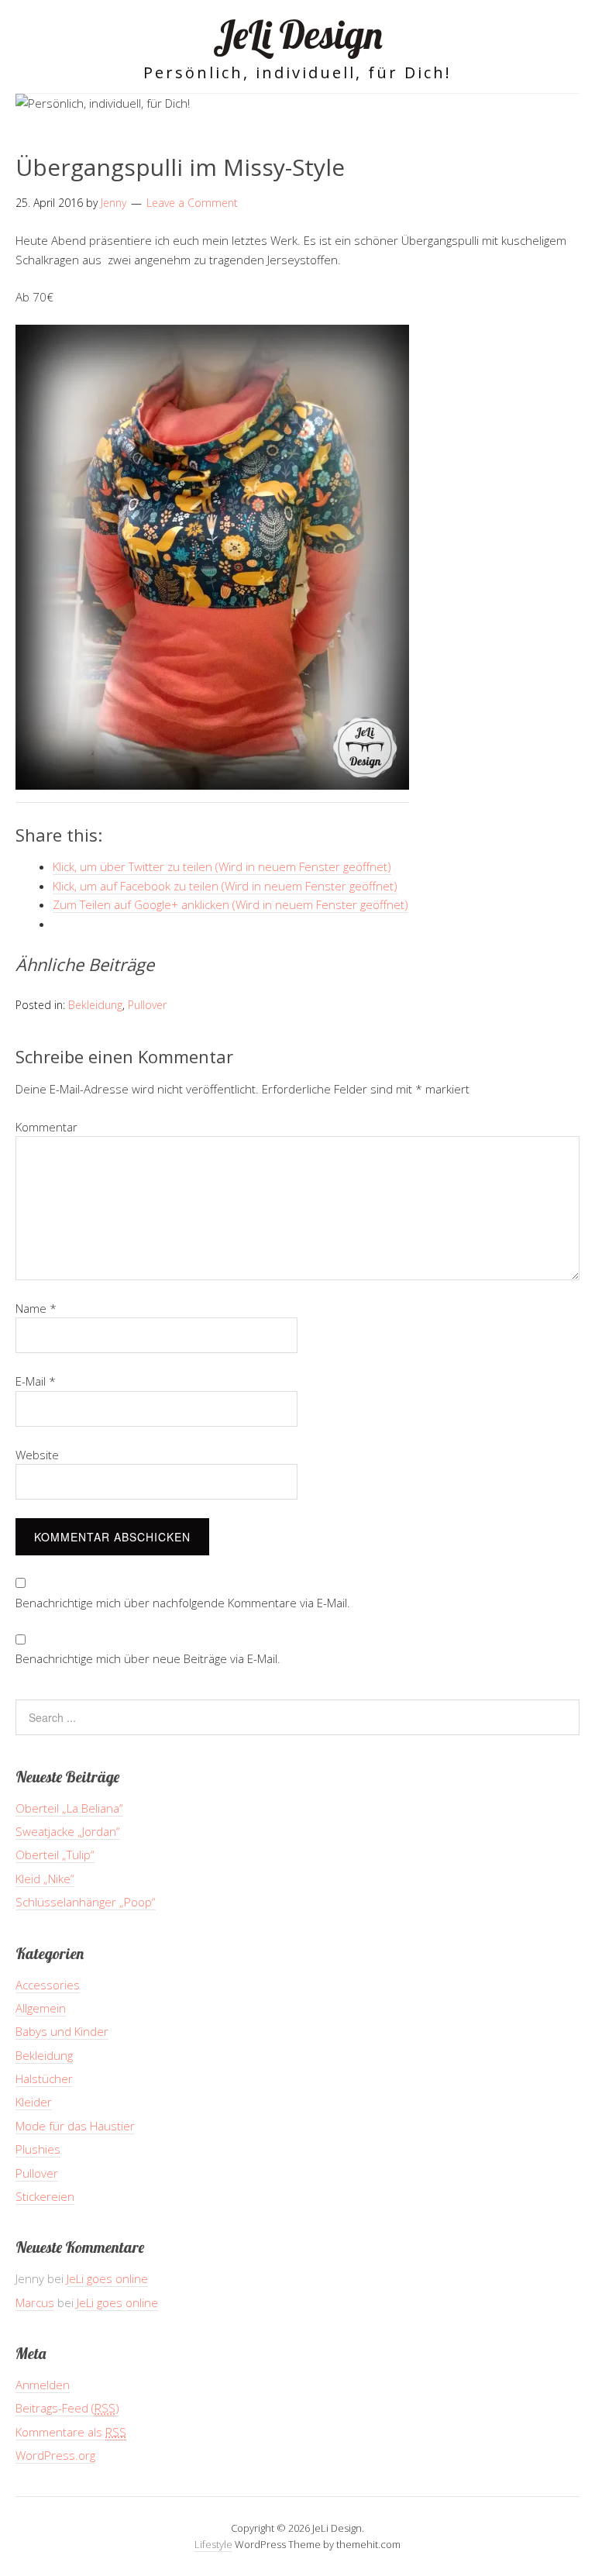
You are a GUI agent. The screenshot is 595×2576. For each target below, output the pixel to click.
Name (36, 1308)
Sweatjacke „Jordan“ (68, 1831)
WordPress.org (55, 2455)
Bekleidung (95, 1005)
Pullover (147, 1005)
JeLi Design (298, 34)
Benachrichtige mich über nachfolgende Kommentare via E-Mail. (183, 1603)
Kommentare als (71, 2432)
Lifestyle (213, 2544)
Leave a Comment (192, 203)
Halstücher (44, 2078)
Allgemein (41, 2008)
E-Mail (36, 1381)
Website (37, 1455)
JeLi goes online (107, 2278)
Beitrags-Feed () (67, 2408)
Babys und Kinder (62, 2031)
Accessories (48, 1985)
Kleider (34, 2102)
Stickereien (45, 2196)
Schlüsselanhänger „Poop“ (86, 1902)
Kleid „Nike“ (45, 1879)
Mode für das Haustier (75, 2126)
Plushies (38, 2149)
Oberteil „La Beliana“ (69, 1808)
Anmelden (43, 2385)
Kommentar (46, 1127)
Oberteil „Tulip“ (55, 1855)
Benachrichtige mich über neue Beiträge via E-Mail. (148, 1658)
